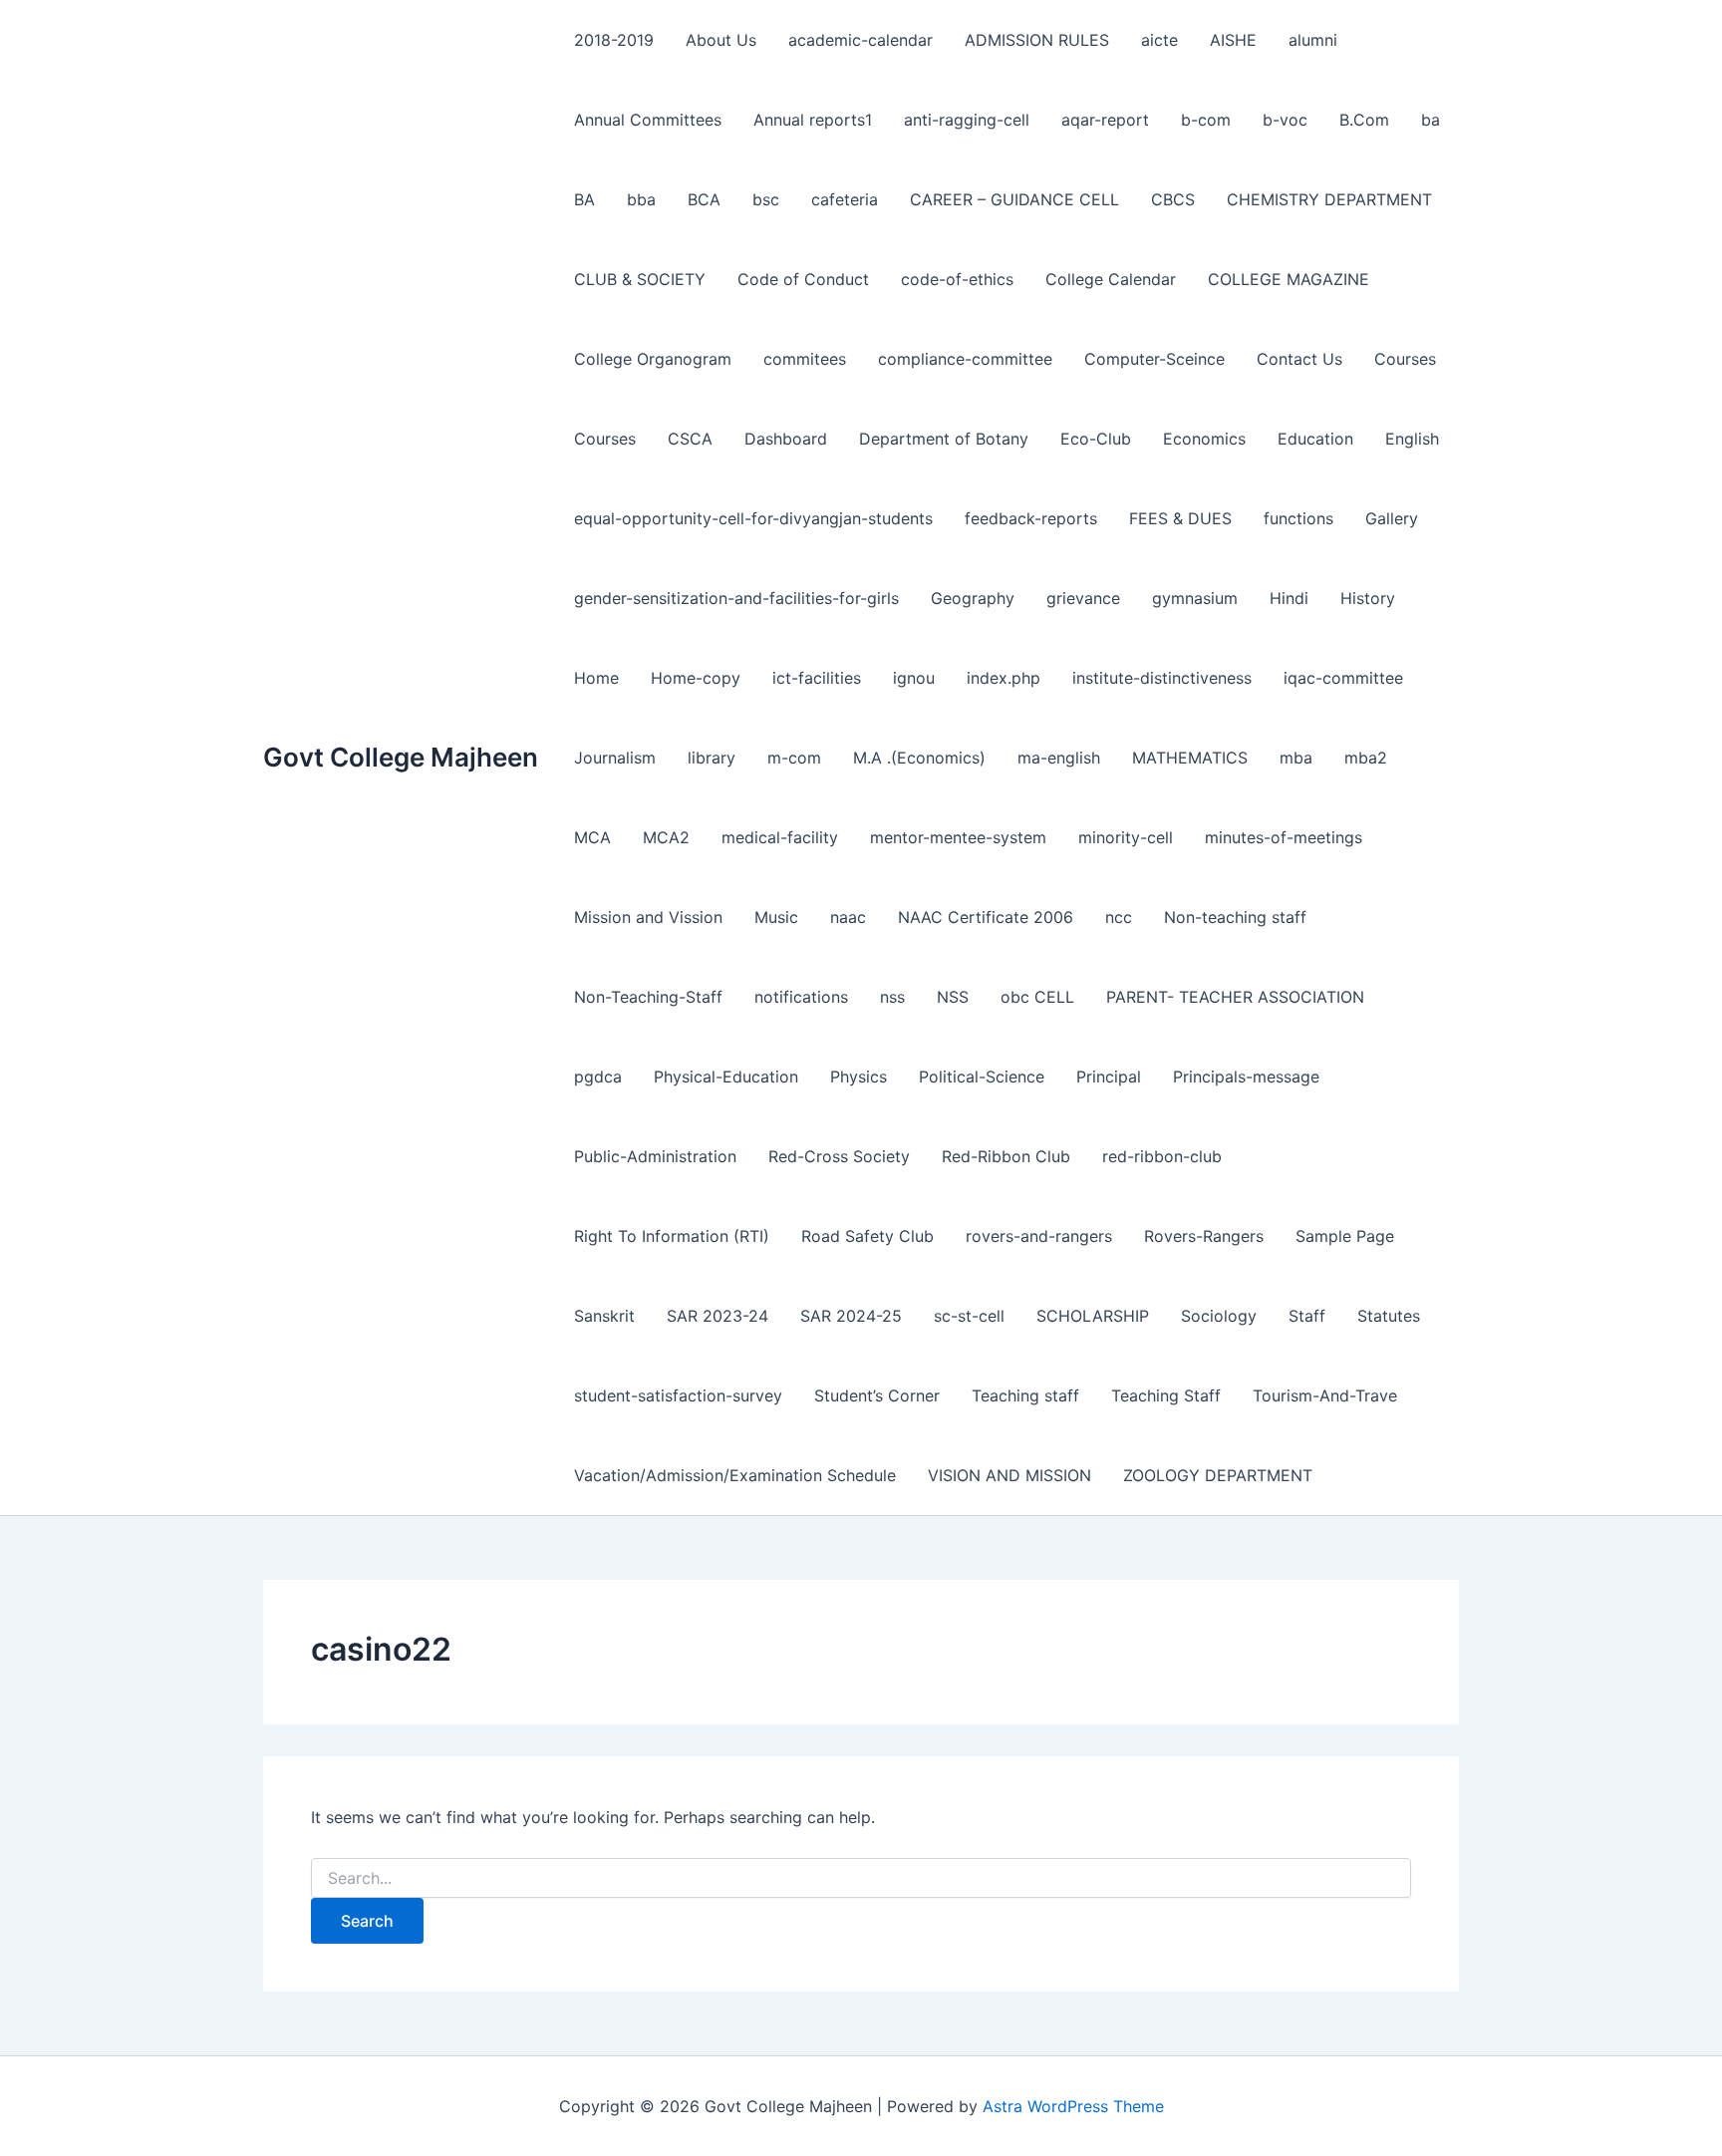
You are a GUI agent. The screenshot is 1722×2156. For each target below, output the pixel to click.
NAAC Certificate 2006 (986, 917)
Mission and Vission (648, 917)
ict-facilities (817, 678)
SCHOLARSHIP (1093, 1316)
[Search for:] (861, 1878)
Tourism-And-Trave (1325, 1395)
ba (1431, 120)
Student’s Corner (877, 1395)
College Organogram (653, 359)
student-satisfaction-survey (678, 1395)
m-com (794, 758)
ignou (914, 678)
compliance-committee (965, 359)
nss (892, 997)
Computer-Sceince (1154, 359)
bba (641, 199)
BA (584, 199)
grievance (1083, 598)
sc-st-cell (969, 1316)
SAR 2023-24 (717, 1316)
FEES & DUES (1180, 518)
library (712, 758)
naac (848, 917)
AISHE (1233, 40)
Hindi (1289, 598)
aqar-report (1105, 120)
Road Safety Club (867, 1236)
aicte (1159, 40)
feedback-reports (1031, 518)
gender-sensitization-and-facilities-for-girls (736, 598)
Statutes (1389, 1316)
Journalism (615, 758)
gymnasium (1195, 598)
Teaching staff (1025, 1395)
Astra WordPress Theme (1073, 2106)
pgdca (598, 1077)
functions (1298, 518)
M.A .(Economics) (919, 758)
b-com (1206, 120)
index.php (1004, 678)
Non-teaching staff (1235, 917)
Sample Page (1345, 1236)
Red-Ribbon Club (1006, 1156)
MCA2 (666, 837)
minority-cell (1126, 837)
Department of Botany (944, 439)
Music (776, 917)
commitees (805, 359)
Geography (973, 598)
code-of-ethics (957, 279)
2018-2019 (614, 40)
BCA (704, 199)
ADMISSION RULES (1037, 40)
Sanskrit (604, 1316)
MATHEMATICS (1190, 758)
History (1368, 598)
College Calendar (1111, 279)
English (1412, 439)
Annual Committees (648, 120)
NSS (953, 997)
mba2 (1366, 758)
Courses (1405, 359)
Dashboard (786, 439)
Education (1315, 439)
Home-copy (696, 678)
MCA (592, 837)
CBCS (1173, 199)
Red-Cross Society (839, 1156)
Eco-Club (1096, 439)
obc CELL (1037, 997)
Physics (859, 1077)
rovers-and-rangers (1039, 1236)
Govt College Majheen (401, 757)
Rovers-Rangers (1204, 1236)
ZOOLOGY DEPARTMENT (1218, 1475)
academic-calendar (861, 40)
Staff (1307, 1316)
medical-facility (780, 837)
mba (1296, 758)
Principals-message (1246, 1077)
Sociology (1219, 1316)
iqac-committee (1343, 678)
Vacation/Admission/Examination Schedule (735, 1475)
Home (596, 678)
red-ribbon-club (1162, 1156)
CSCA (690, 439)
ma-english (1059, 758)
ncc (1119, 917)
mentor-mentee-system (958, 837)
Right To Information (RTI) (672, 1236)
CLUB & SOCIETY (640, 279)
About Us (721, 40)
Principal (1109, 1077)
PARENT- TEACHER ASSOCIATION (1235, 997)
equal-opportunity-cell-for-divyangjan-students (753, 518)
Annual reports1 (813, 120)
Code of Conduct (803, 279)
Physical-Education (726, 1077)
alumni (1313, 40)
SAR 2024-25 (851, 1316)
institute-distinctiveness (1162, 678)
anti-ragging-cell (967, 120)
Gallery (1392, 518)
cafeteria (845, 199)
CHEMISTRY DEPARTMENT (1329, 199)
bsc (766, 199)
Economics (1204, 439)
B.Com (1364, 120)
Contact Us (1299, 359)
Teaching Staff (1166, 1395)
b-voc (1285, 120)
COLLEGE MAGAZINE (1289, 279)
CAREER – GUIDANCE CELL (1014, 199)
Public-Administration (655, 1156)
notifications (801, 997)
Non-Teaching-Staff (648, 997)
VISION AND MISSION (1009, 1475)
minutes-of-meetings (1284, 837)
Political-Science (982, 1077)
